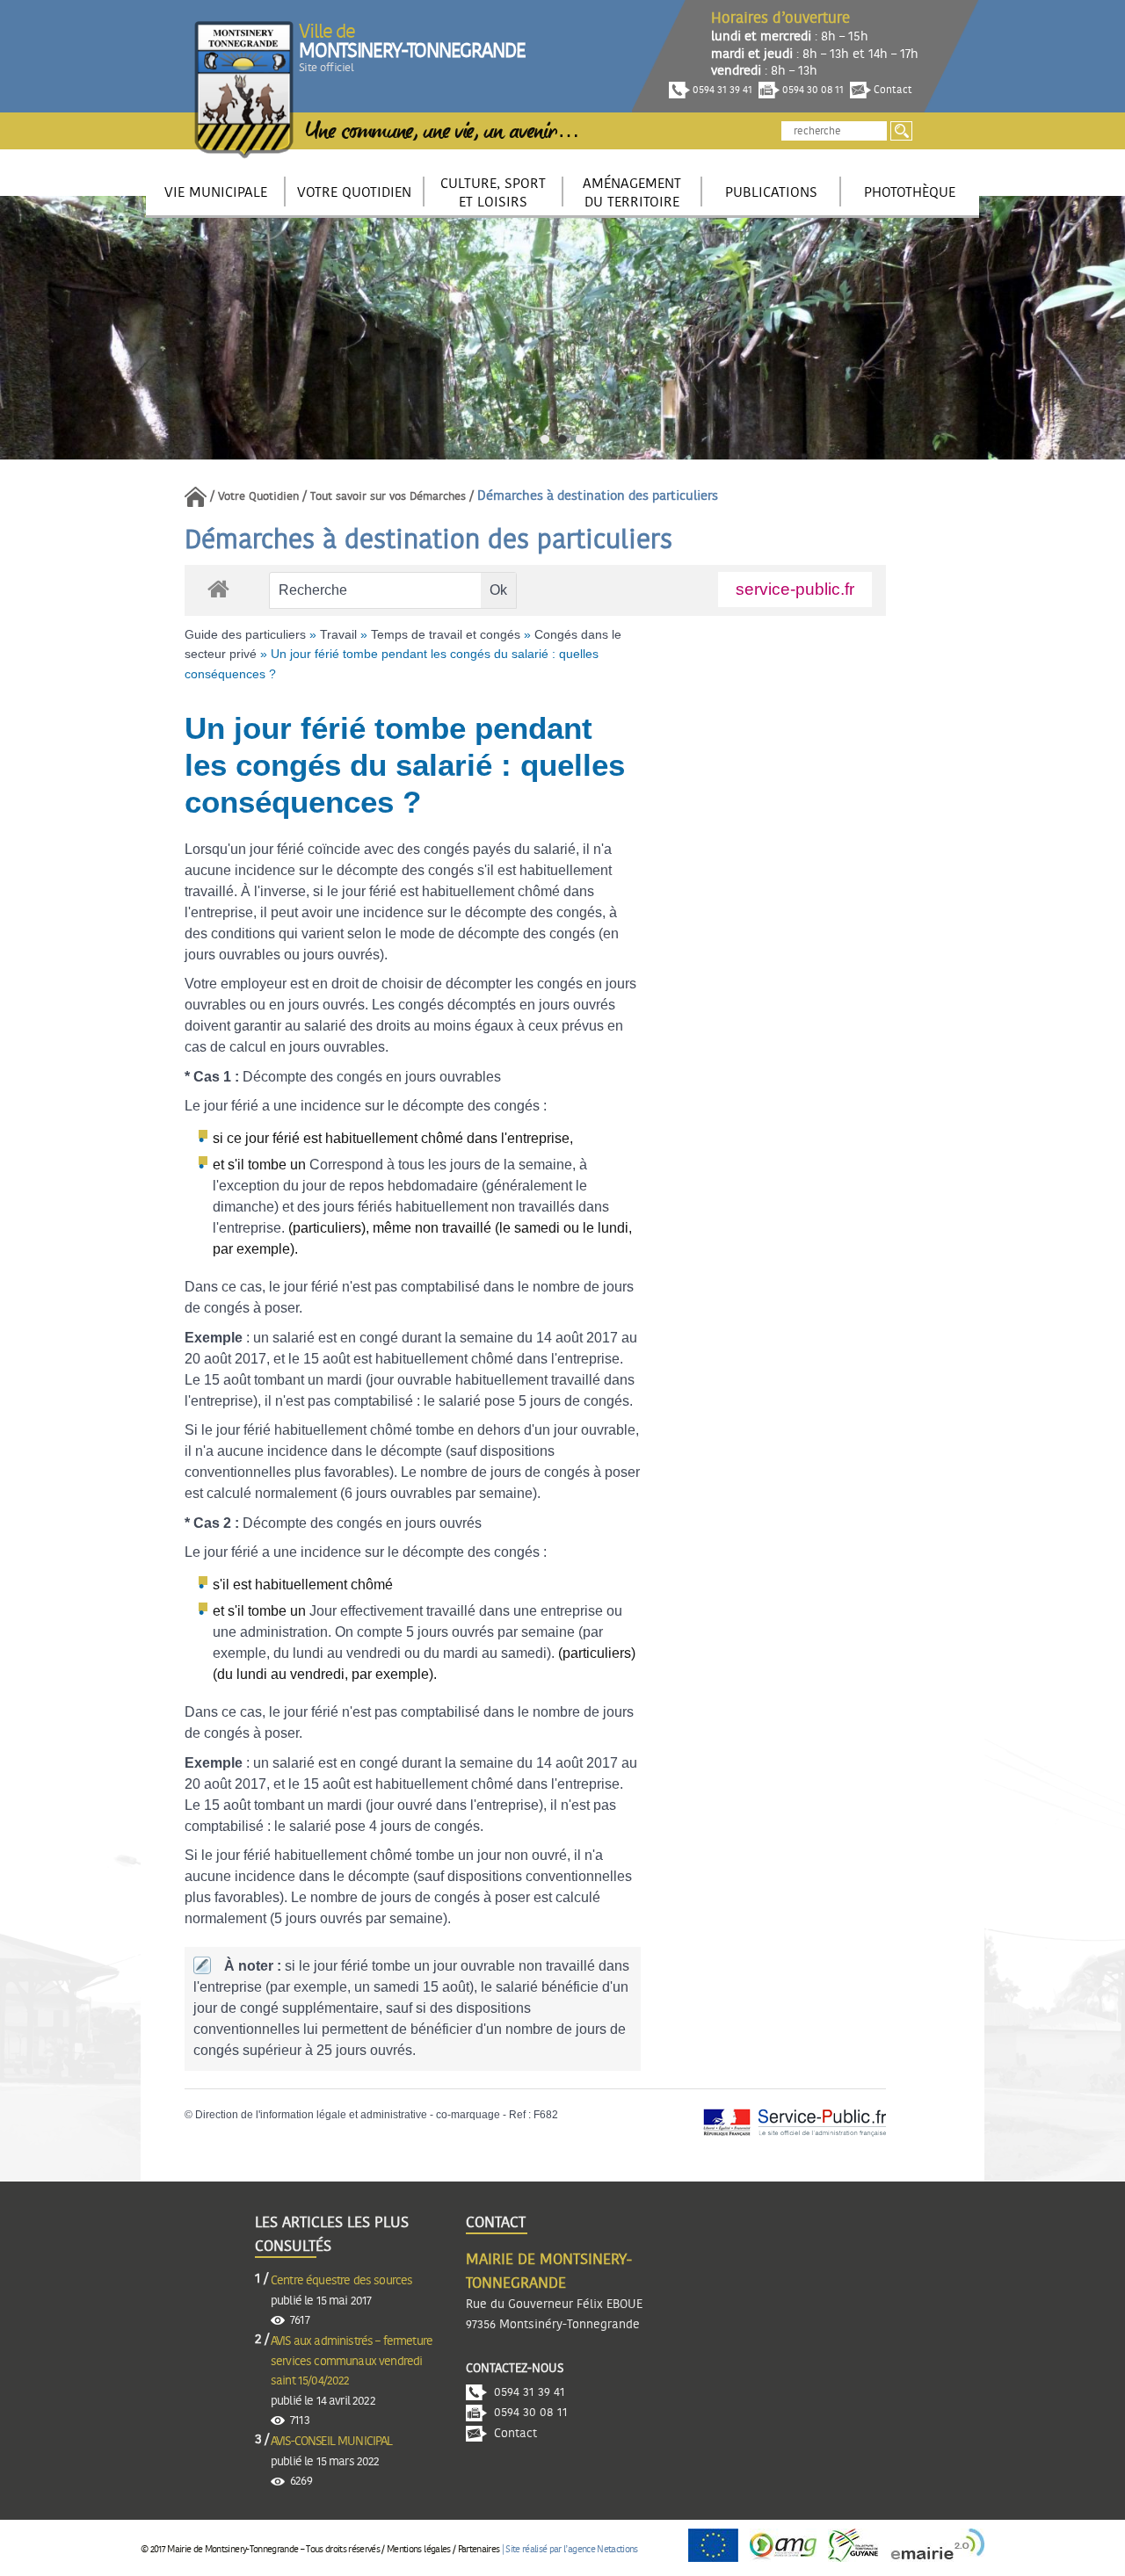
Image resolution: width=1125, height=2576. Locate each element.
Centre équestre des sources (341, 2281)
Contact (892, 90)
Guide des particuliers (245, 634)
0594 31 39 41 (721, 90)
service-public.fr (795, 589)
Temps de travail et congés (446, 634)
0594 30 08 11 (812, 90)
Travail (338, 634)
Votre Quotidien (258, 497)
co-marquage (468, 2115)
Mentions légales (418, 2549)
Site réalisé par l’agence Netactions (571, 2549)
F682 (546, 2115)
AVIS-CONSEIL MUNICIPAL (332, 2442)
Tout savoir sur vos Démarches (388, 497)
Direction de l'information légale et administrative (311, 2115)
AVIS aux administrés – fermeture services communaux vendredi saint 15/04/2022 (352, 2361)
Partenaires (479, 2549)
